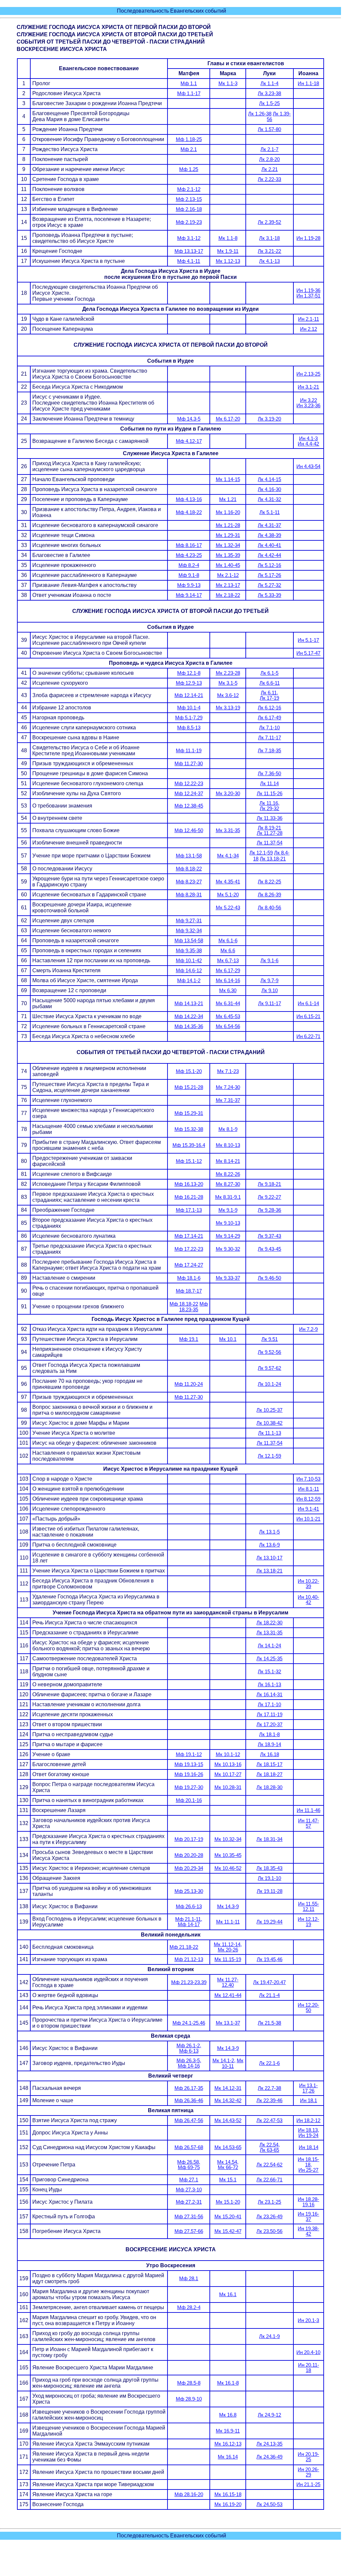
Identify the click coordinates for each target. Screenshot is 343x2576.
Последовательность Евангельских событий (171, 11)
